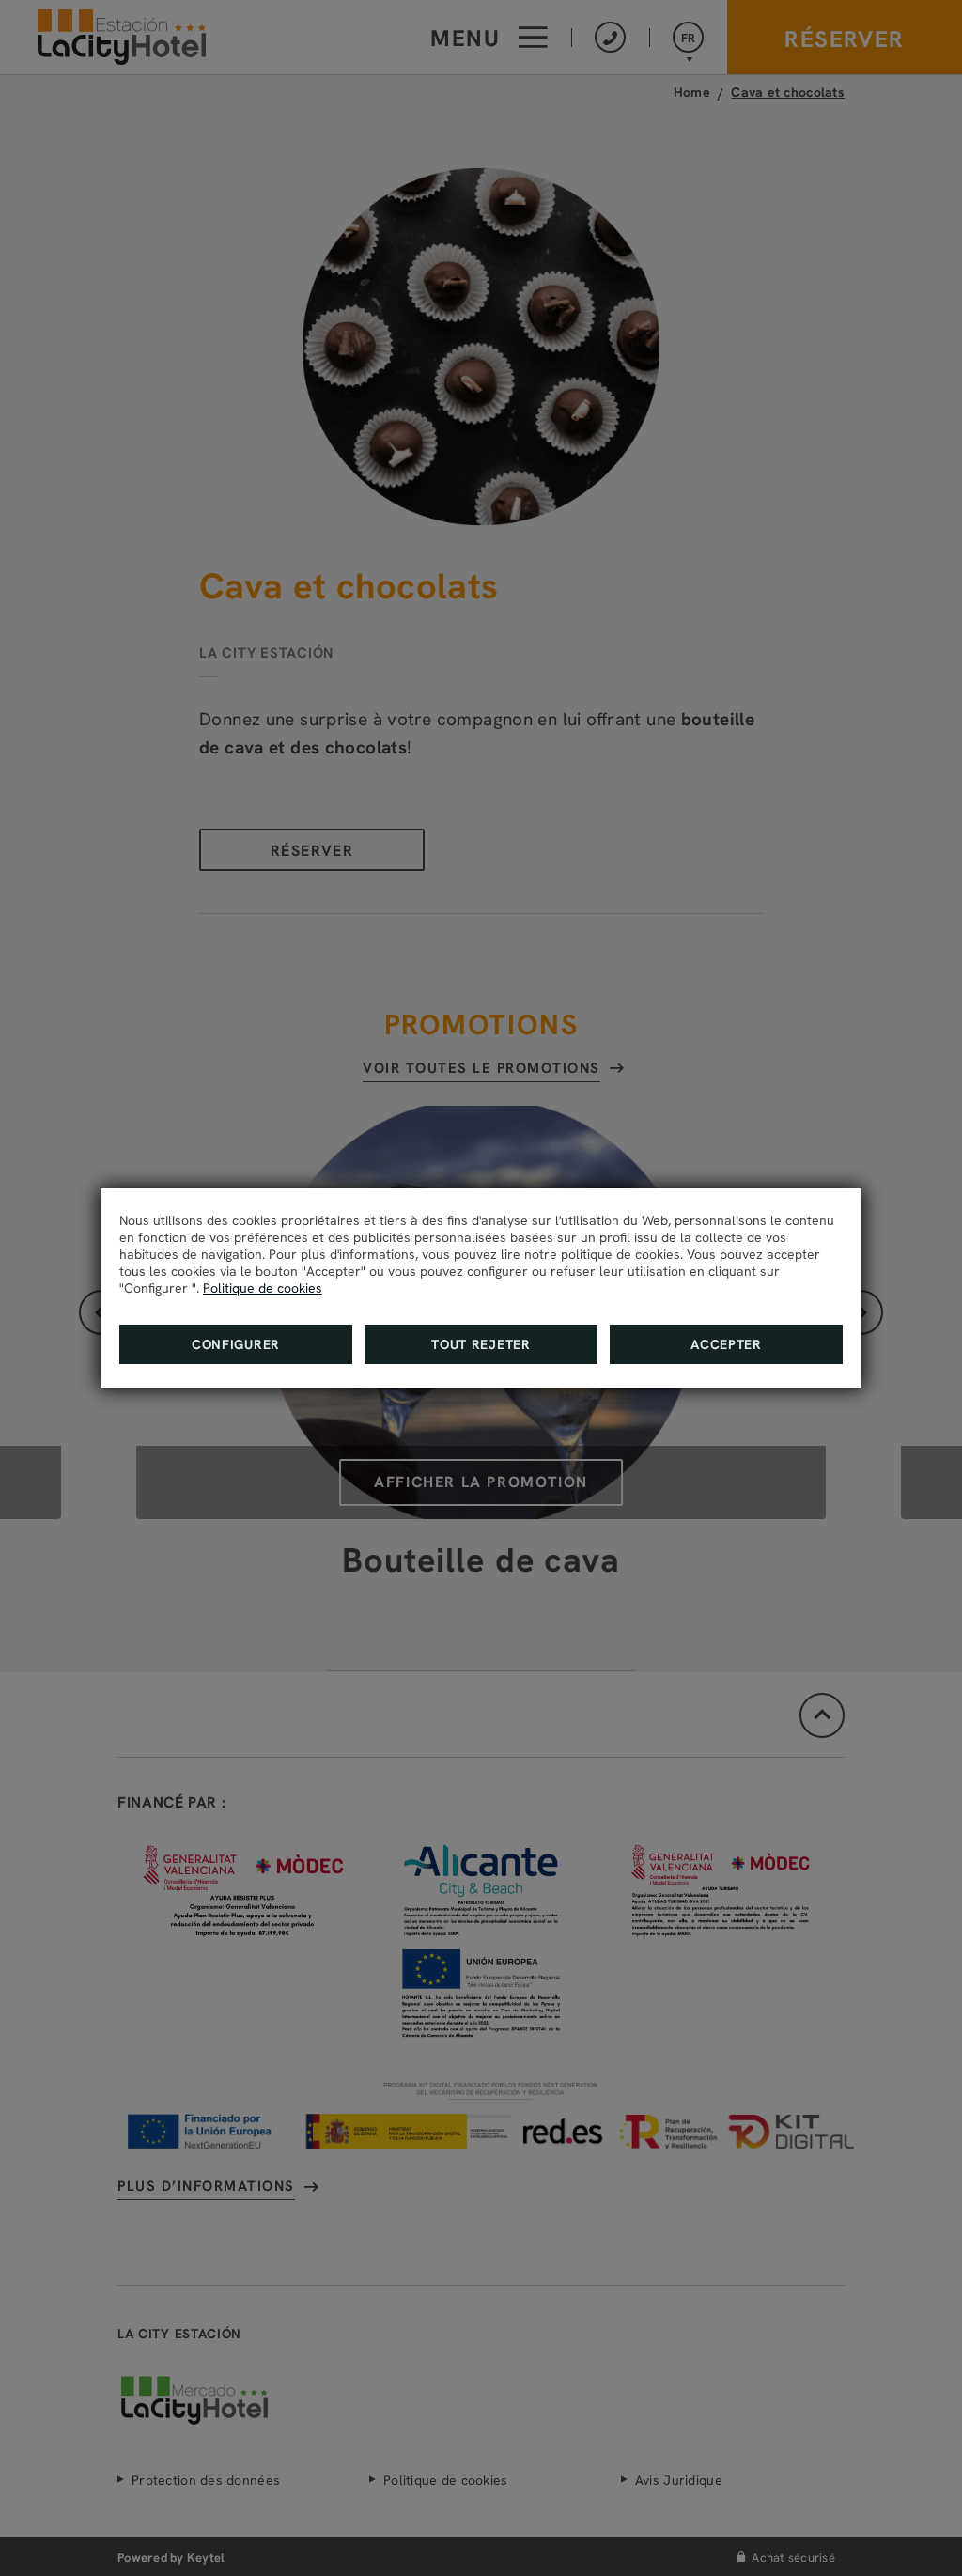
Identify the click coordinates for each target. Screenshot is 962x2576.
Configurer (236, 1344)
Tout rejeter (481, 1344)
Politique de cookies (263, 1288)
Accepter (726, 1344)
